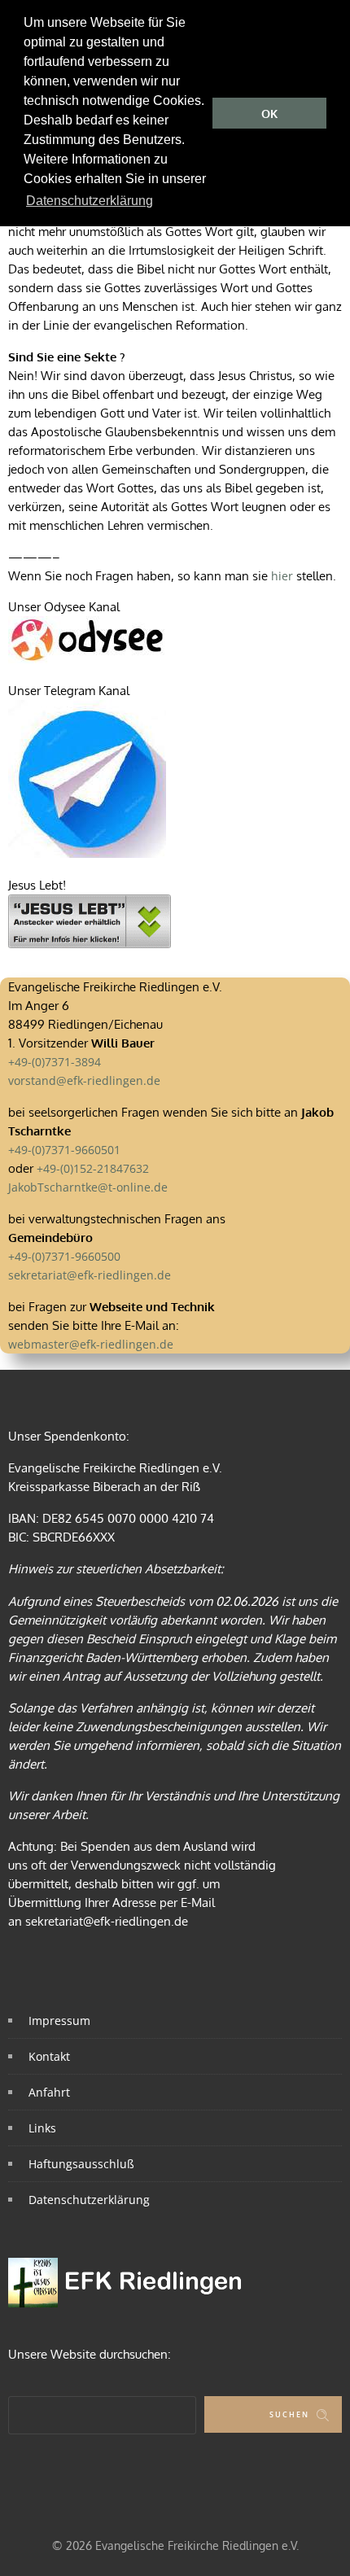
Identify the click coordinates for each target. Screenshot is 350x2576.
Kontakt (49, 2056)
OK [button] (269, 114)
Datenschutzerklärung (89, 2200)
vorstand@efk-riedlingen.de (84, 1080)
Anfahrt (49, 2092)
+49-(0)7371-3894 (55, 1062)
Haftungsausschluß (81, 2164)
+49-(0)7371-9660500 (64, 1256)
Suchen (289, 2414)
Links (42, 2128)
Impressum (59, 2021)
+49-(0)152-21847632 (93, 1168)
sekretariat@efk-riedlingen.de (90, 1275)
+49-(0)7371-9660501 (64, 1150)
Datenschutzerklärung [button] (90, 201)
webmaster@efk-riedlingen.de (91, 1344)
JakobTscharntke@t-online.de (88, 1187)
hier (282, 576)
